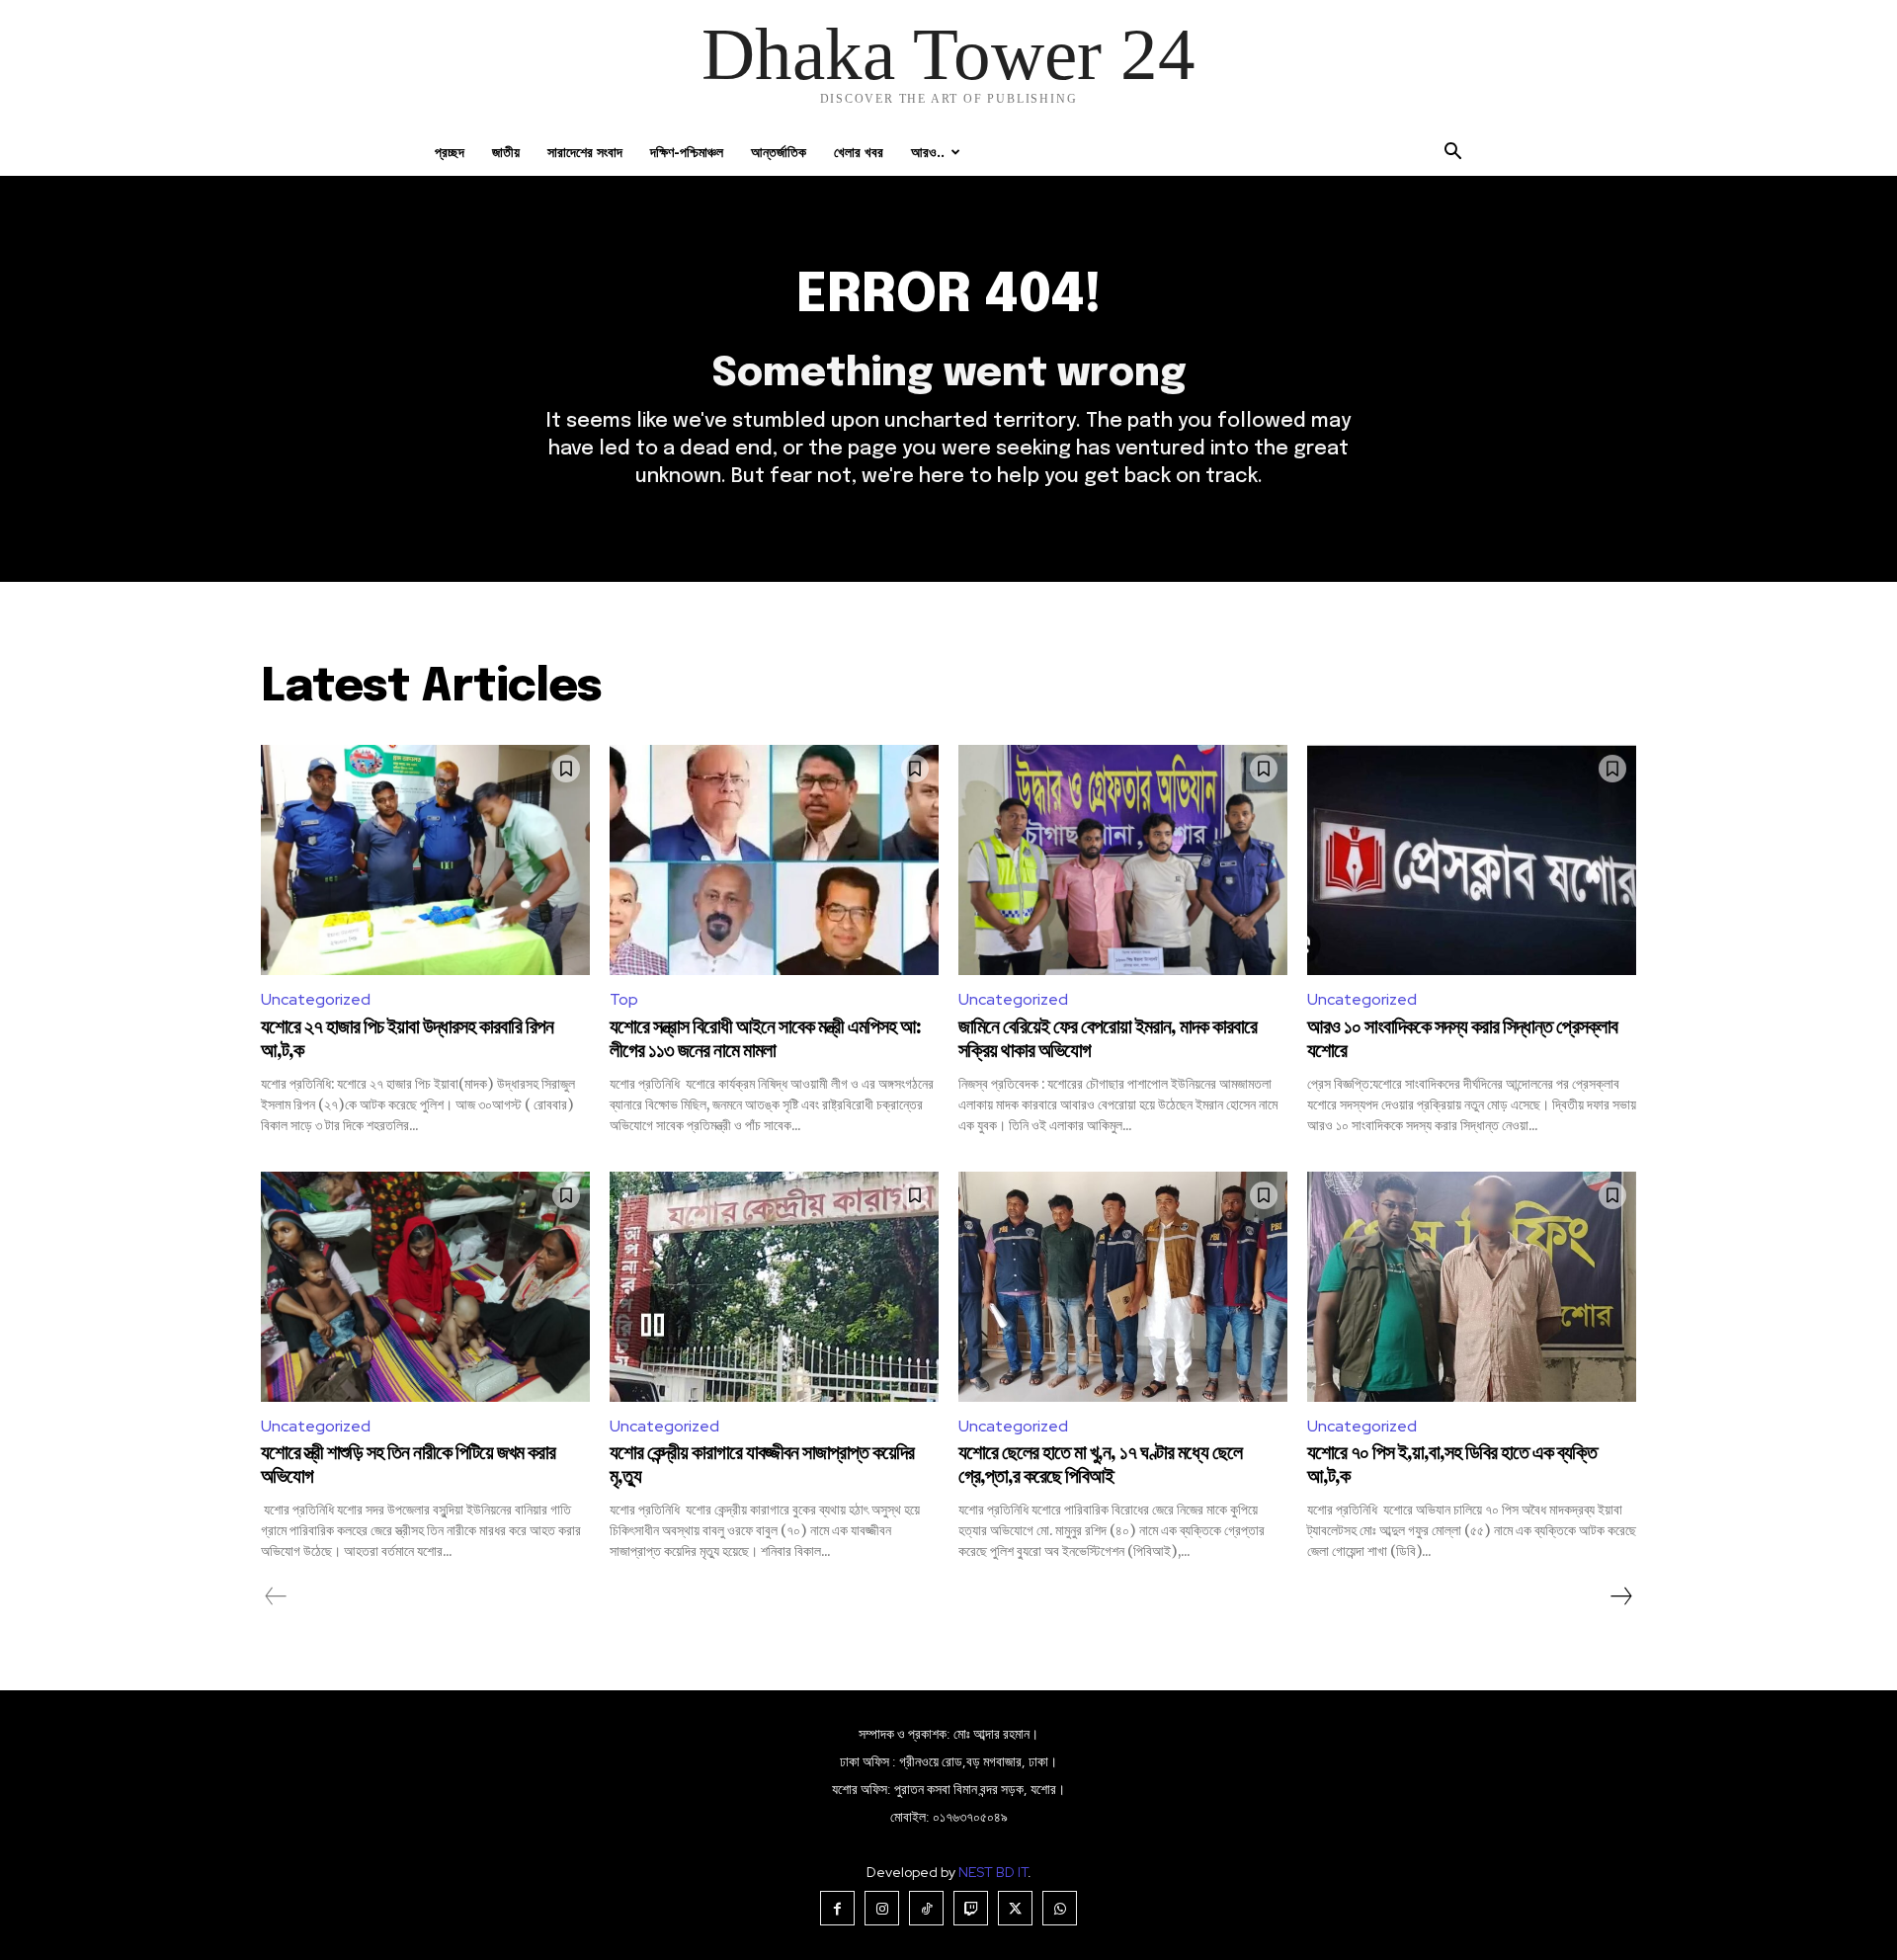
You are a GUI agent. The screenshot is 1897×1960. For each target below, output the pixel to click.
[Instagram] (882, 1908)
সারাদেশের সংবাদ (585, 152)
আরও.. (928, 152)
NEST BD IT (993, 1872)
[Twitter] (1015, 1908)
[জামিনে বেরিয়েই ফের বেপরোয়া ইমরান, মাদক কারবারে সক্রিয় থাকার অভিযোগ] (1123, 860)
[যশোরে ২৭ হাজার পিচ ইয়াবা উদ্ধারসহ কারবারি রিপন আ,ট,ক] (425, 860)
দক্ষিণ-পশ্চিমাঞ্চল (687, 152)
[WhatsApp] (1060, 1908)
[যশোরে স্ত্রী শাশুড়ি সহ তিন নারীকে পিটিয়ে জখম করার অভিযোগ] (425, 1287)
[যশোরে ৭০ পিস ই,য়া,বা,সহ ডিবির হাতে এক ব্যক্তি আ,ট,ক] (1472, 1287)
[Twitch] (971, 1908)
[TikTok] (926, 1908)
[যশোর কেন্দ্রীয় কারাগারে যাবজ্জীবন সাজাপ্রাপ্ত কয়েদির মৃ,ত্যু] (774, 1287)
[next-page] (1620, 1596)
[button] (1452, 154)
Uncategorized (316, 999)
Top (624, 999)
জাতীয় (506, 152)
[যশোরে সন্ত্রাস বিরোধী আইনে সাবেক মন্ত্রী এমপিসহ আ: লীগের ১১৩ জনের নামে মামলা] (774, 860)
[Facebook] (837, 1908)
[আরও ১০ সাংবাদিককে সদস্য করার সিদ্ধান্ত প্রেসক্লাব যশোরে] (1472, 860)
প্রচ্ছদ (450, 152)
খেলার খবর (859, 152)
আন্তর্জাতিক (779, 152)
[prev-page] (276, 1596)
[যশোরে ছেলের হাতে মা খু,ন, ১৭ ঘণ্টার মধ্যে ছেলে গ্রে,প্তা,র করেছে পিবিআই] (1123, 1287)
